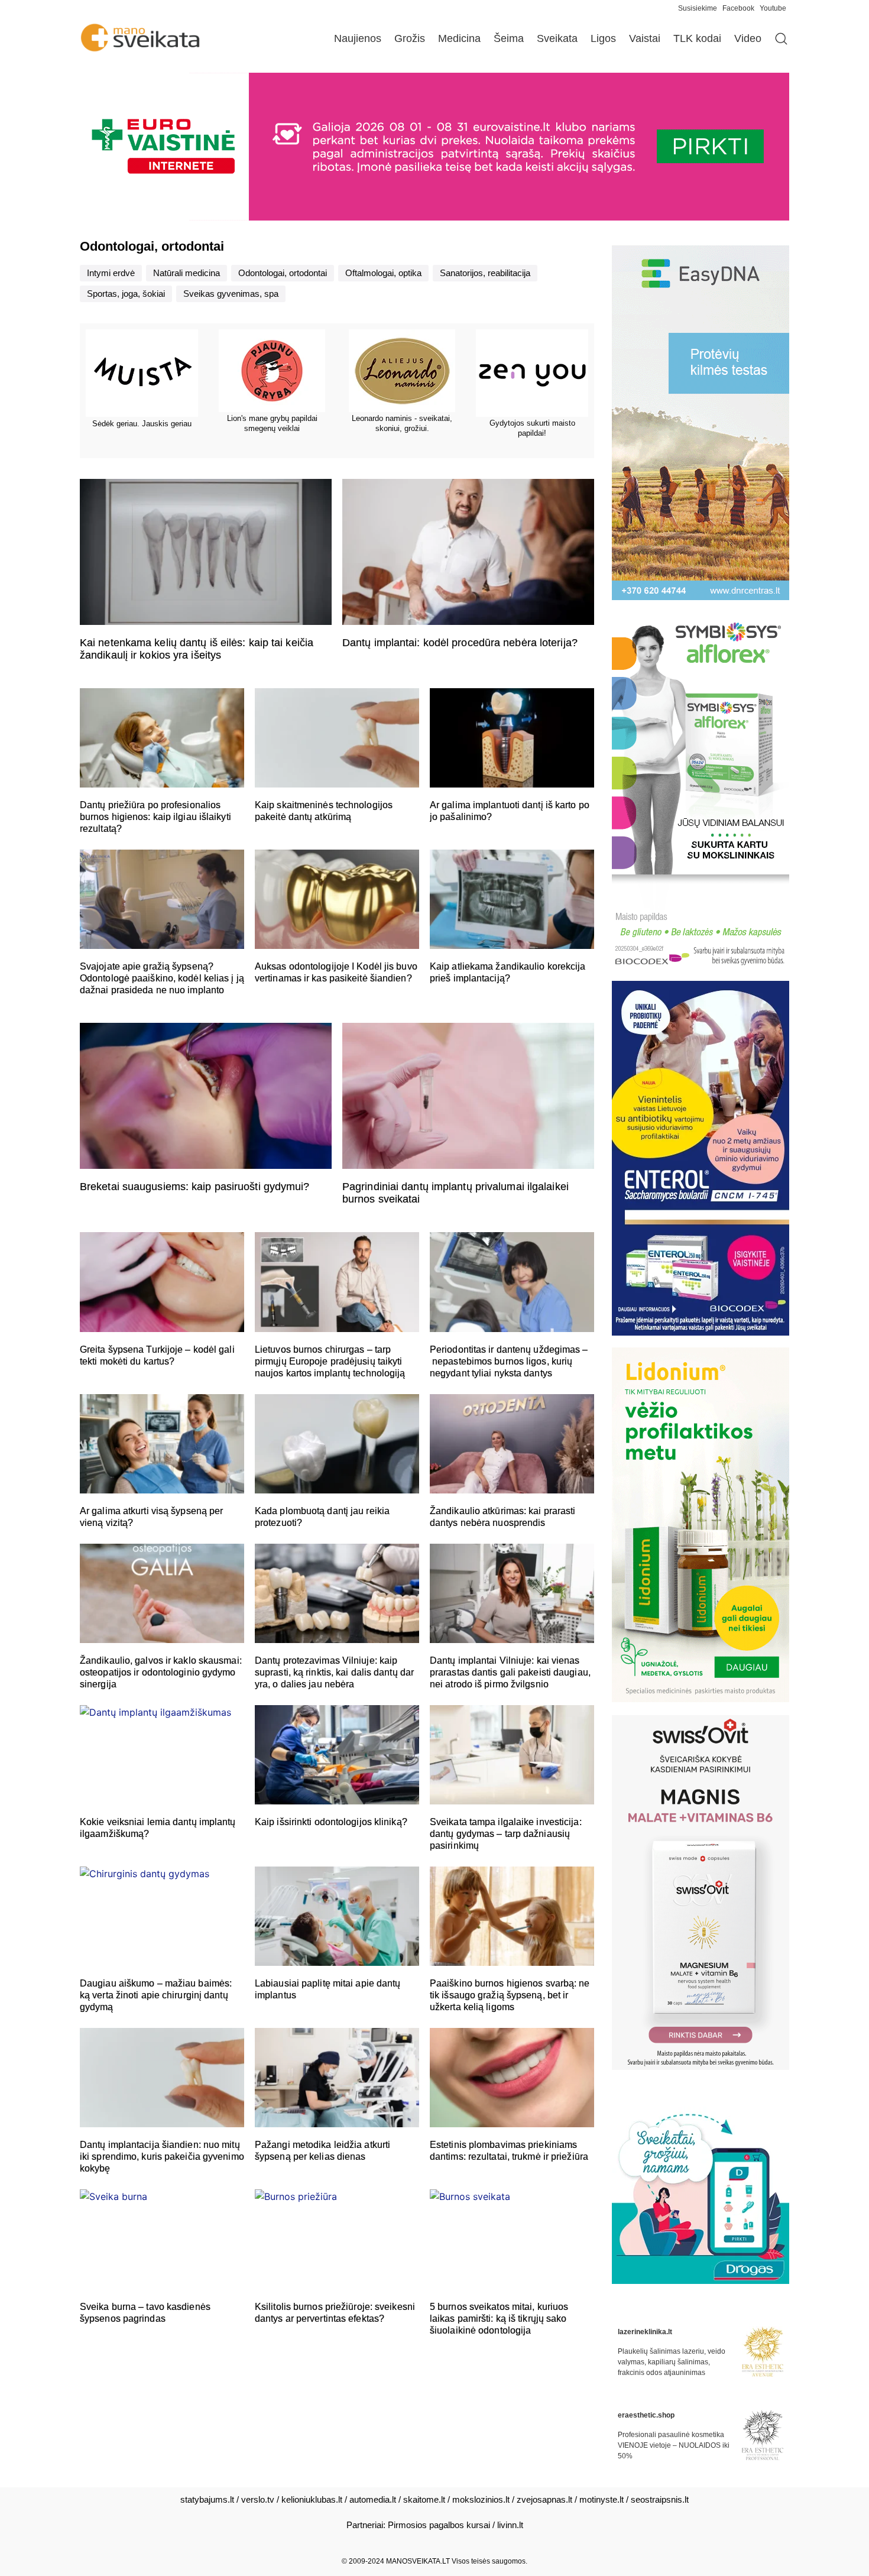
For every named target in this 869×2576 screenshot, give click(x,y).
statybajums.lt (207, 2499)
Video (748, 38)
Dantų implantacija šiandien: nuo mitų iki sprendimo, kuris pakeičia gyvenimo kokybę (162, 2157)
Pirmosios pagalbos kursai (439, 2525)
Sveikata (557, 38)
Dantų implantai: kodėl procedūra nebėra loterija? (460, 643)
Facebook (738, 8)
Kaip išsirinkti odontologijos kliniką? (331, 1822)
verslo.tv (258, 2499)
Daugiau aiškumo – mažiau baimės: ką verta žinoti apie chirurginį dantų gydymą (156, 1995)
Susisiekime (700, 8)
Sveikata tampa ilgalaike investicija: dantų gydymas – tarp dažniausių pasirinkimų (506, 1834)
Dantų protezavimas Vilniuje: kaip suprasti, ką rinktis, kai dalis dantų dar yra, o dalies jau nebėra (334, 1672)
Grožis (410, 38)
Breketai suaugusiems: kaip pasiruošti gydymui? (195, 1187)
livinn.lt (510, 2525)
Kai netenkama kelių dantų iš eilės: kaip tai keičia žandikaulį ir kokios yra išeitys (197, 649)
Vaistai (645, 38)
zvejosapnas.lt (544, 2499)
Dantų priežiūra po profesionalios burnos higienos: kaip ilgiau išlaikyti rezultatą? (155, 817)
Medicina (459, 38)
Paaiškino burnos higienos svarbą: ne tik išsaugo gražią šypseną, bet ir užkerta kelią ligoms (510, 1995)
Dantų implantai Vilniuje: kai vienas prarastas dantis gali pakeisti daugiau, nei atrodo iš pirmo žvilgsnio (510, 1672)
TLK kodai (697, 38)
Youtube (773, 8)
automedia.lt (373, 2499)
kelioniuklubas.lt (312, 2499)
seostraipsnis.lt (660, 2499)
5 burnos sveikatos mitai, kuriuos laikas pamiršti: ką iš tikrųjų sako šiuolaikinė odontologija (499, 2319)
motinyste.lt (602, 2499)
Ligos (603, 38)
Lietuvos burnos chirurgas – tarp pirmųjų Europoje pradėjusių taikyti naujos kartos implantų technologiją (330, 1361)
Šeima (509, 38)
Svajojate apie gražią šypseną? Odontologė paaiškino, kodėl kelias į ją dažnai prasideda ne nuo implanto (162, 978)
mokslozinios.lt (481, 2499)
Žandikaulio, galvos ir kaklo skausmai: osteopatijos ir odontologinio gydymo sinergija (161, 1672)
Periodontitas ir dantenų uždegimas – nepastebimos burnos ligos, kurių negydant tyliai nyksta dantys (509, 1361)
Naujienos (358, 38)
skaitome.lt (424, 2499)
